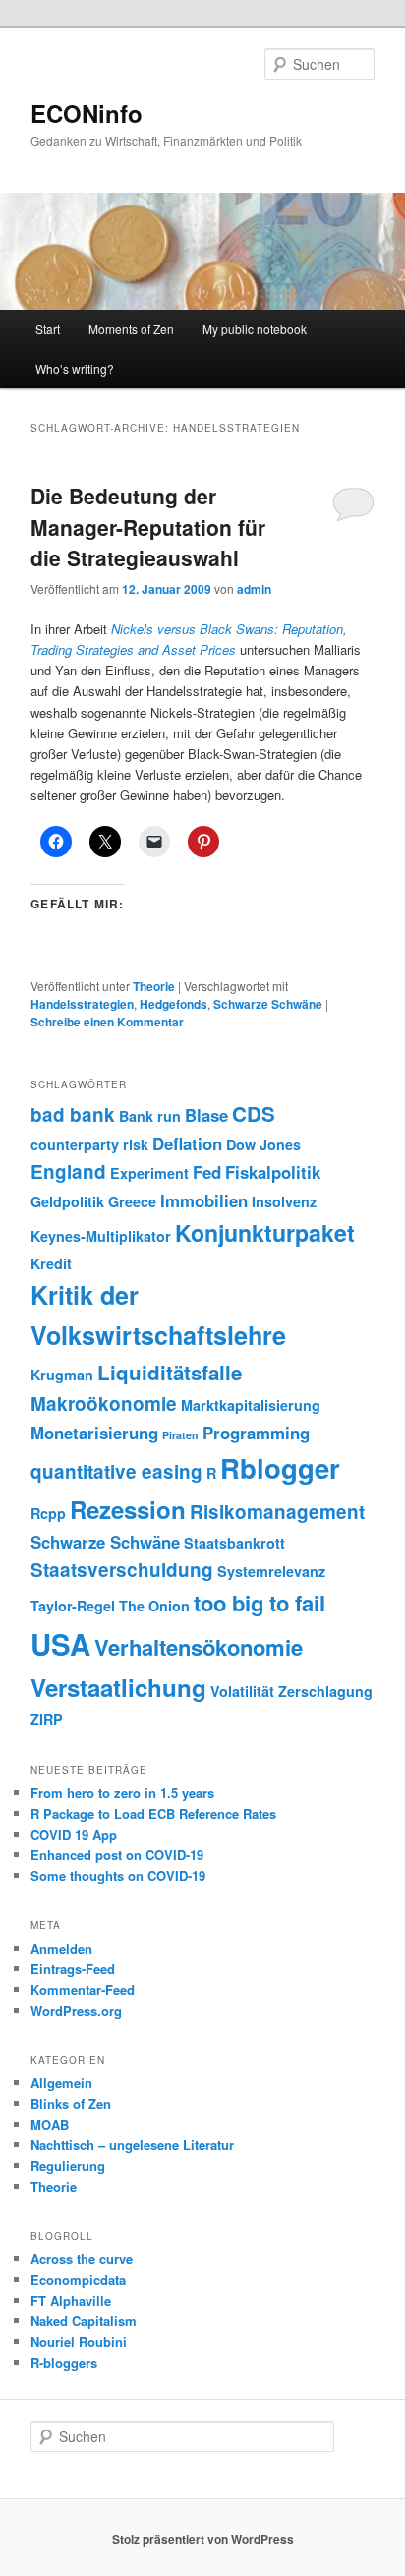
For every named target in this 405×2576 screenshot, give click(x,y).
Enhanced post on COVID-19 (117, 1855)
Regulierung (68, 2166)
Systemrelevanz (271, 1571)
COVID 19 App (74, 1834)
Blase (206, 1115)
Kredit (51, 1263)
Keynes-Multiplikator (101, 1236)
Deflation (187, 1143)
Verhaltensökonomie (199, 1647)
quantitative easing (116, 1471)
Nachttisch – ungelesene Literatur (132, 2145)
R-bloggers (64, 2362)
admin (254, 589)
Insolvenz (284, 1201)
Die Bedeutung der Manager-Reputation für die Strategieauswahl (148, 527)
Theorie (154, 986)
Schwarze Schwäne (268, 1004)
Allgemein (61, 2083)
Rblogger (280, 1467)
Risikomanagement (277, 1512)
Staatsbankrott (234, 1543)
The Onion (154, 1606)
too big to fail (260, 1603)
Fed (207, 1172)
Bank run (150, 1116)
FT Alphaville (71, 2300)
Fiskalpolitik (273, 1172)
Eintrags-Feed (73, 1969)
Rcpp (48, 1513)
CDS (254, 1113)
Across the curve (82, 2259)
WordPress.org (76, 2010)
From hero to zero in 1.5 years (122, 1793)
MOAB (50, 2124)
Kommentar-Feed (83, 1990)
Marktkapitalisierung (251, 1405)
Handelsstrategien (82, 1004)
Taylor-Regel (73, 1606)
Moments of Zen (131, 329)
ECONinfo (87, 113)
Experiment (149, 1173)
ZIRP (47, 1719)
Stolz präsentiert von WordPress (203, 2539)
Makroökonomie (104, 1404)
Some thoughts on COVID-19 (118, 1875)
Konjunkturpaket (265, 1232)
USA (60, 1644)
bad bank (73, 1114)
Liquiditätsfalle (170, 1372)
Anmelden (61, 1948)
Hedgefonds (174, 1004)
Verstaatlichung (118, 1687)
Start (48, 329)
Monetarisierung (94, 1433)
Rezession (128, 1509)
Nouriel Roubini (79, 2342)
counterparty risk (89, 1144)
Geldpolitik (67, 1201)
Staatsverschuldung (122, 1570)
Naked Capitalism (84, 2321)
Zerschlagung (325, 1691)
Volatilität (242, 1691)
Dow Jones (263, 1144)
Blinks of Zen (71, 2104)
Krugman (62, 1375)
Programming (256, 1433)
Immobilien (204, 1200)
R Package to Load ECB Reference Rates (153, 1814)
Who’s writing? (75, 368)
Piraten (180, 1435)
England (68, 1171)
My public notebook (255, 329)
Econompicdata (78, 2280)
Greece (132, 1201)
